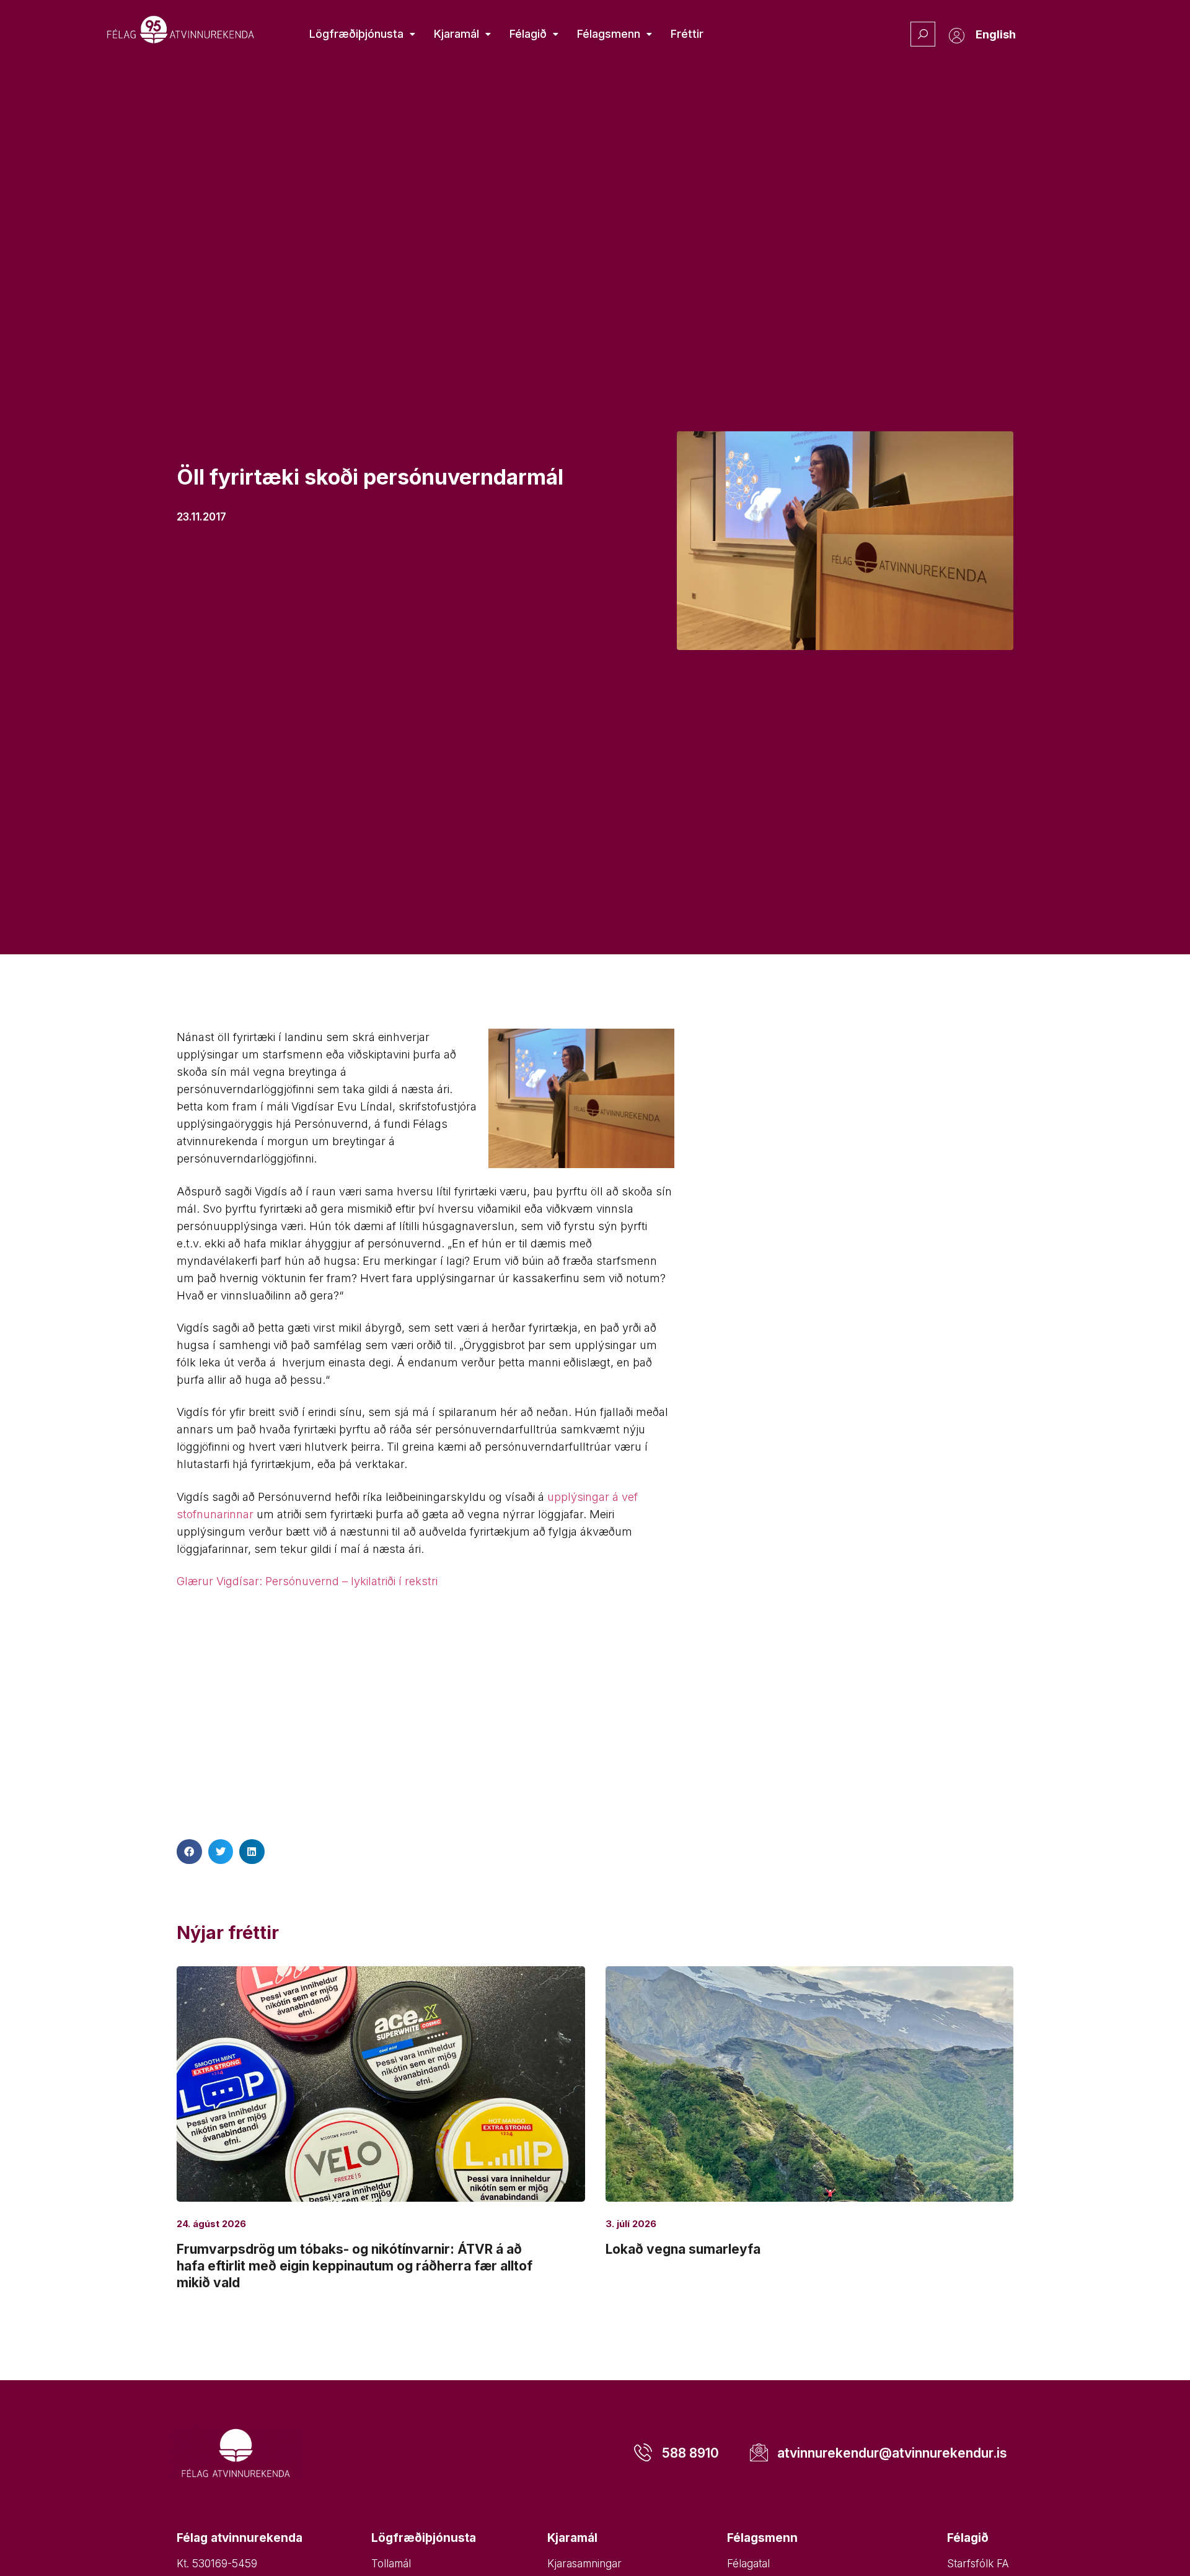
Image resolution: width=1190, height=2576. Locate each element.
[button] (189, 1852)
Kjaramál (456, 34)
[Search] (923, 34)
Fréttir (687, 34)
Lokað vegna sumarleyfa (683, 2249)
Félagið (528, 34)
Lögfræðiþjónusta (356, 34)
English (996, 34)
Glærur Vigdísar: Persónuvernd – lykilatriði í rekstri (307, 1581)
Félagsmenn (609, 34)
